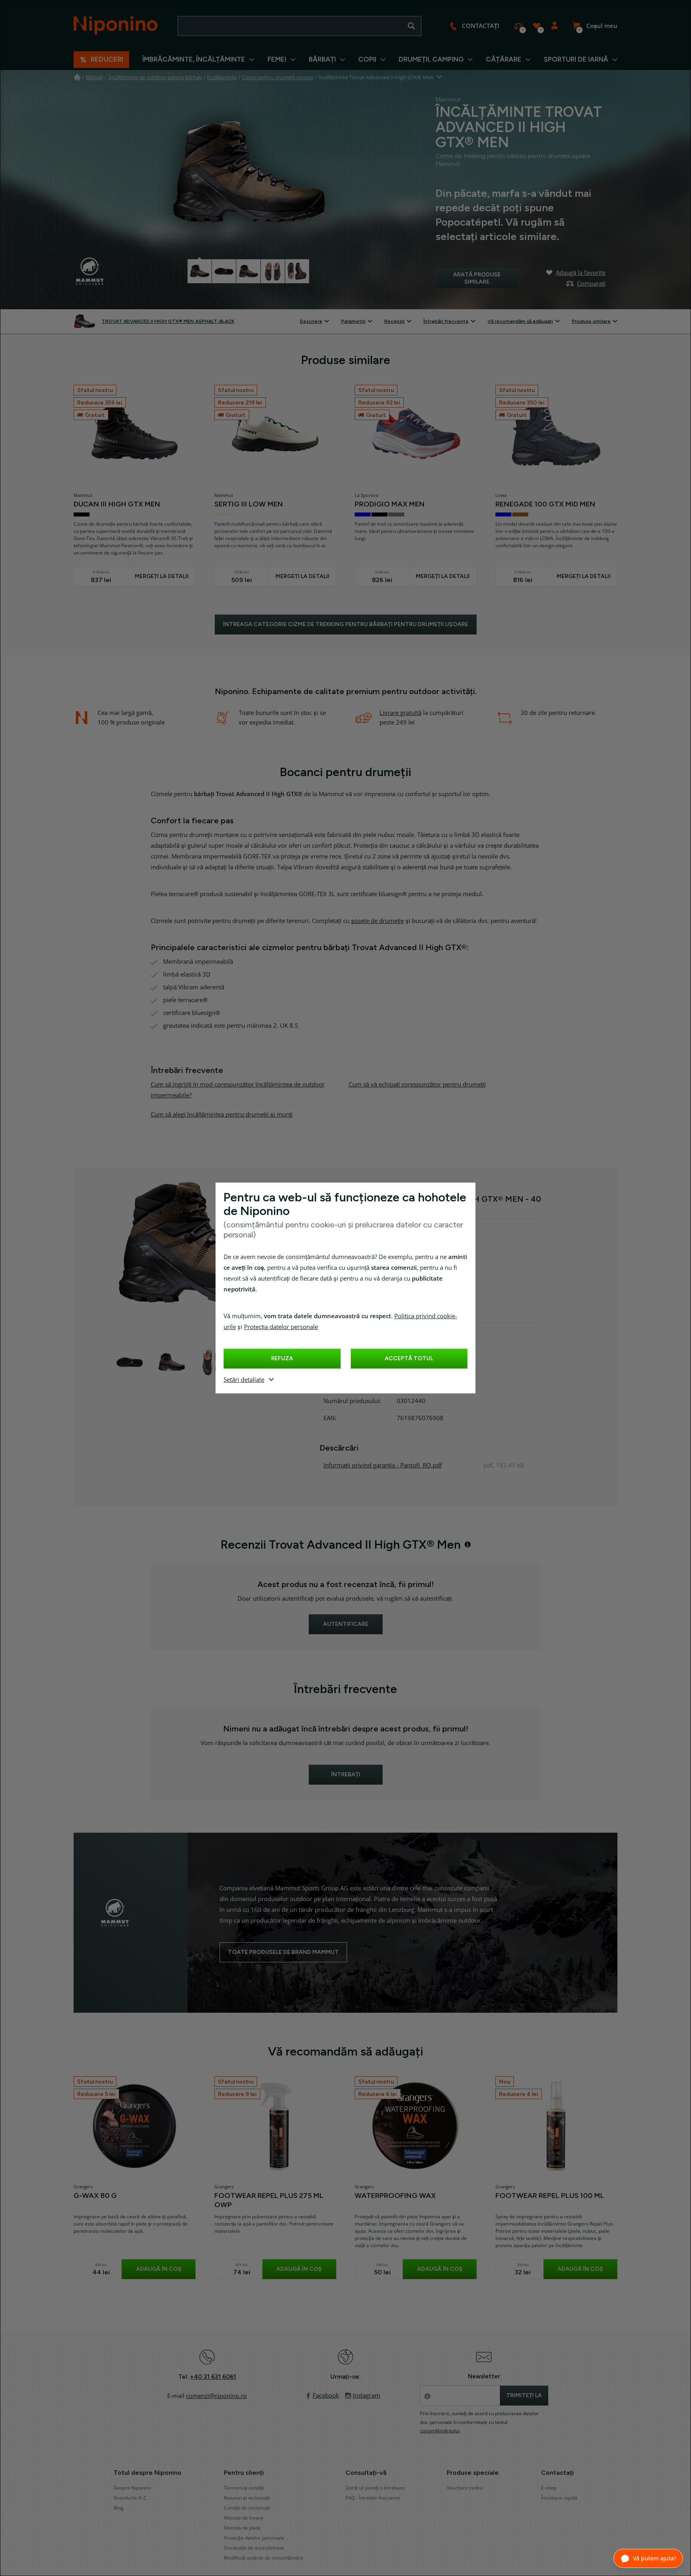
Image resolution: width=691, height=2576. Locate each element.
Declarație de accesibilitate (254, 2548)
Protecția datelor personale (281, 1327)
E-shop (549, 2488)
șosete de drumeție (377, 921)
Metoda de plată (242, 2528)
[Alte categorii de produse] (440, 77)
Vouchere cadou (465, 2488)
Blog (119, 2508)
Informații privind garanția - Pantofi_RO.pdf (383, 1465)
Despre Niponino (132, 2488)
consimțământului (440, 2431)
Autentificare (554, 26)
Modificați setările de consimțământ (264, 2558)
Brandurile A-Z (130, 2498)
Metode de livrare (244, 2518)
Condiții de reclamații (247, 2508)
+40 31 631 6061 (213, 2377)
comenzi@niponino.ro (216, 2396)
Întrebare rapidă (559, 2498)
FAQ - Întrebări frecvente (373, 2498)
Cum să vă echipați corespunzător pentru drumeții (417, 1085)
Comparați (518, 26)
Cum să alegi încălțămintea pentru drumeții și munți (222, 1115)
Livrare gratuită (400, 713)
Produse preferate (536, 26)
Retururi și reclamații (247, 2498)
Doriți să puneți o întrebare (375, 2488)
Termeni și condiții (244, 2488)
